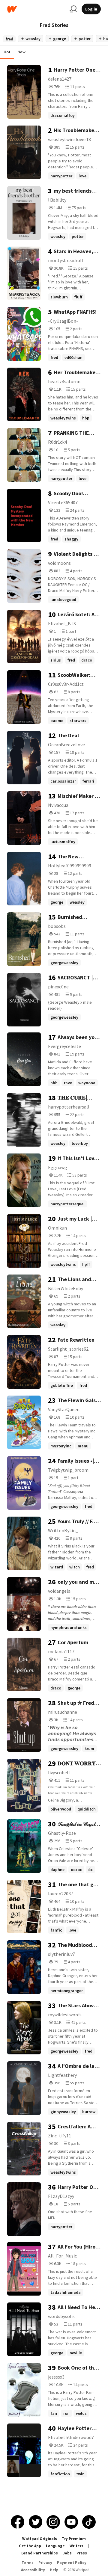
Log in (91, 9)
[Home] (36, 9)
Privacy (45, 2563)
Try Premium (74, 2539)
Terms (28, 2563)
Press (82, 2553)
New (22, 52)
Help (54, 2570)
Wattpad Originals (40, 2539)
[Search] (73, 9)
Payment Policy (72, 2563)
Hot (7, 52)
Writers (76, 2546)
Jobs (67, 2553)
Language (55, 2546)
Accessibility (33, 2570)
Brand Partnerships (40, 2553)
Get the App (30, 2546)
